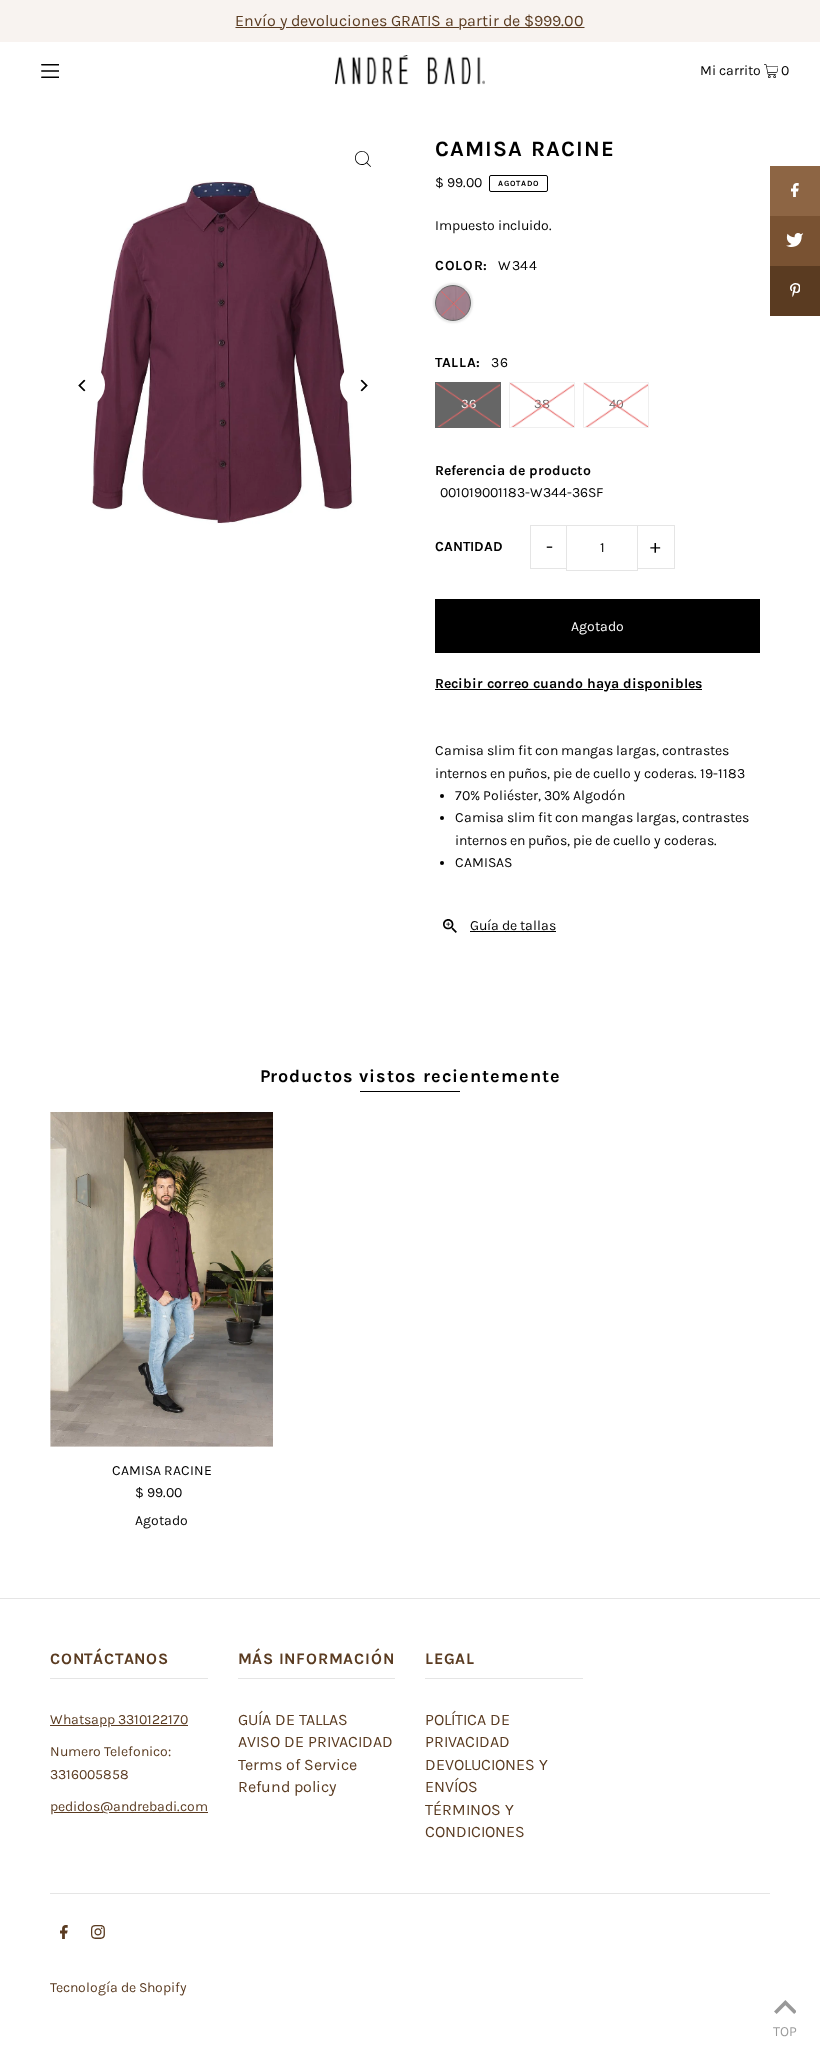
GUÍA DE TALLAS (293, 1719)
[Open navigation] (92, 69)
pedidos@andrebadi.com (129, 1806)
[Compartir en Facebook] (795, 191)
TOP (785, 2031)
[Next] (362, 385)
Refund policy (287, 1786)
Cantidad (469, 546)
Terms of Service (297, 1764)
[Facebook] (64, 1935)
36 (468, 403)
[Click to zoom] (362, 158)
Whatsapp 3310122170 (119, 1719)
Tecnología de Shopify (118, 1987)
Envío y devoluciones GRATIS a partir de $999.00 (409, 20)
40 (616, 403)
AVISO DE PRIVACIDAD (315, 1741)
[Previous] (82, 385)
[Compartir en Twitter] (795, 241)
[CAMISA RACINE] (161, 1279)
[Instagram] (98, 1935)
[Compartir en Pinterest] (795, 291)
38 (542, 403)
